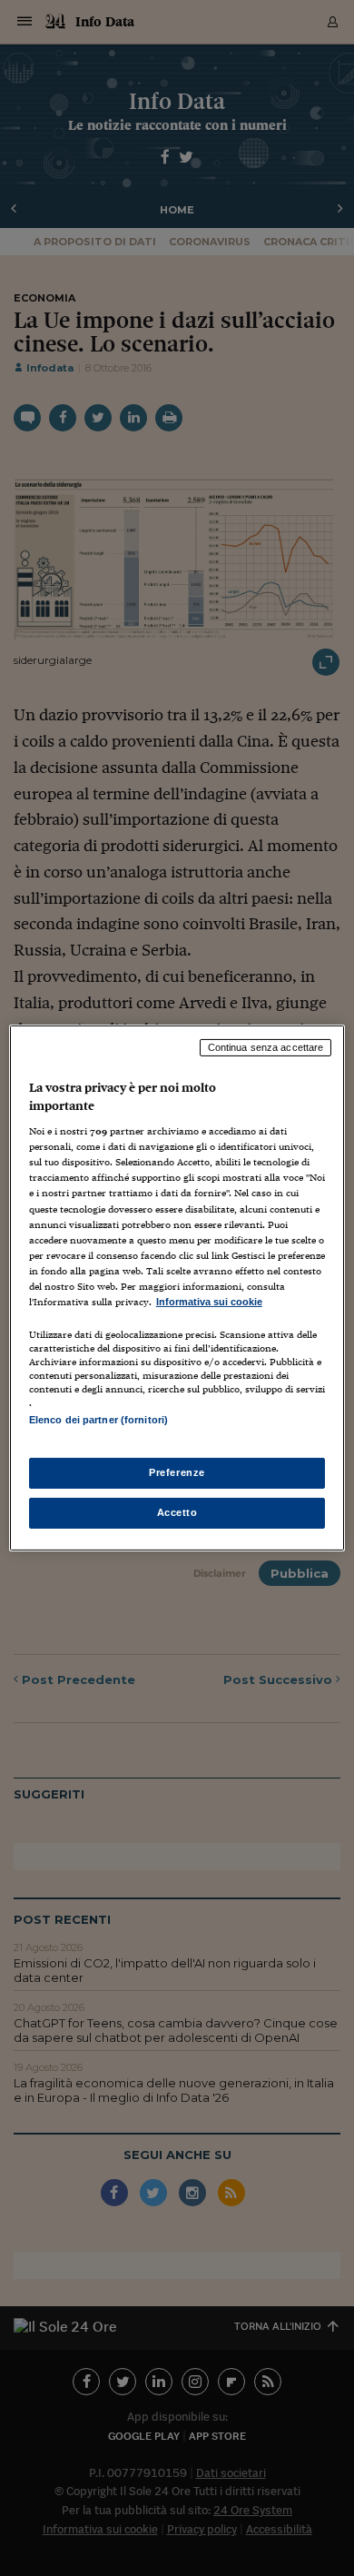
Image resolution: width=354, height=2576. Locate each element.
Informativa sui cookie (209, 1302)
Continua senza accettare (266, 1047)
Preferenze (177, 1472)
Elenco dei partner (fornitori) (98, 1420)
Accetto (177, 1512)
